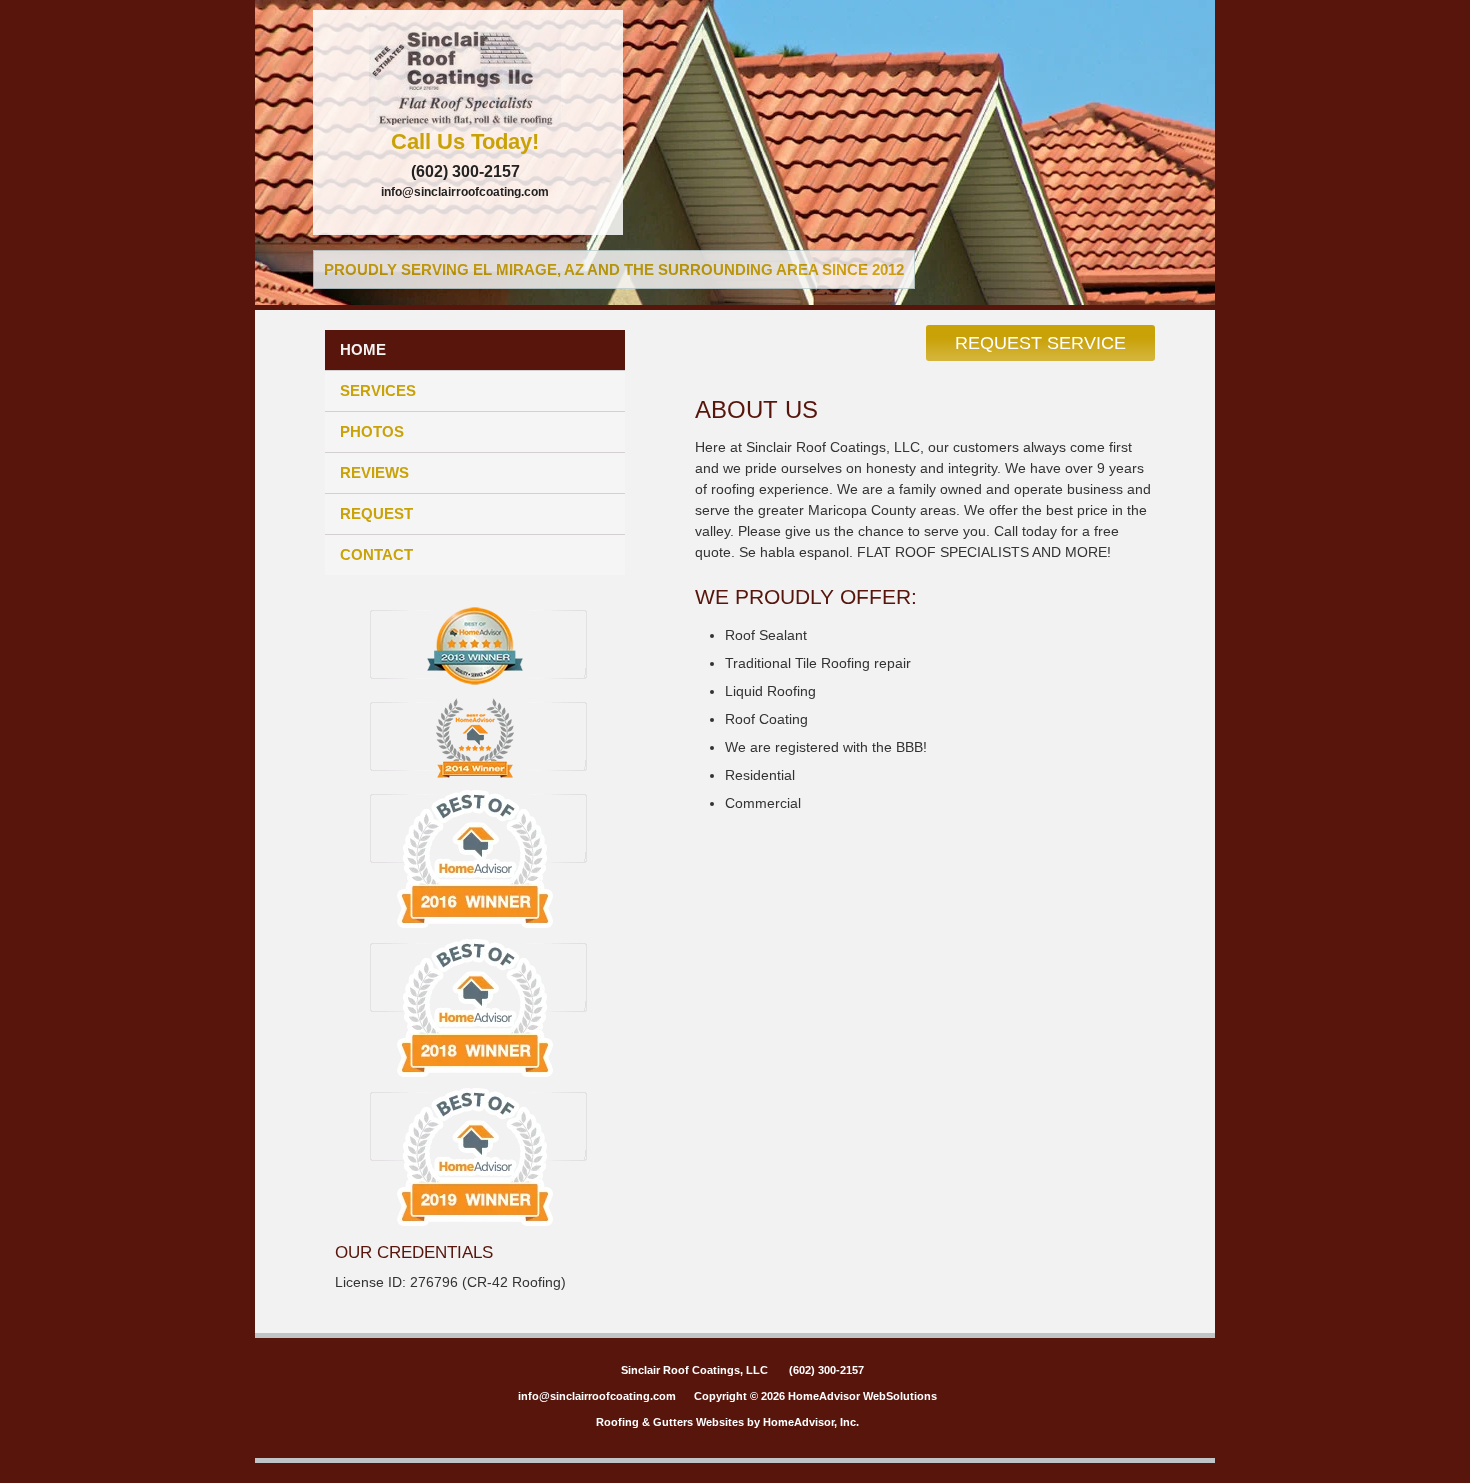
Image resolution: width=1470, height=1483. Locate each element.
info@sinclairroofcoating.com (465, 192)
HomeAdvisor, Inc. (811, 1422)
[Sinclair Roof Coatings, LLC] (468, 75)
